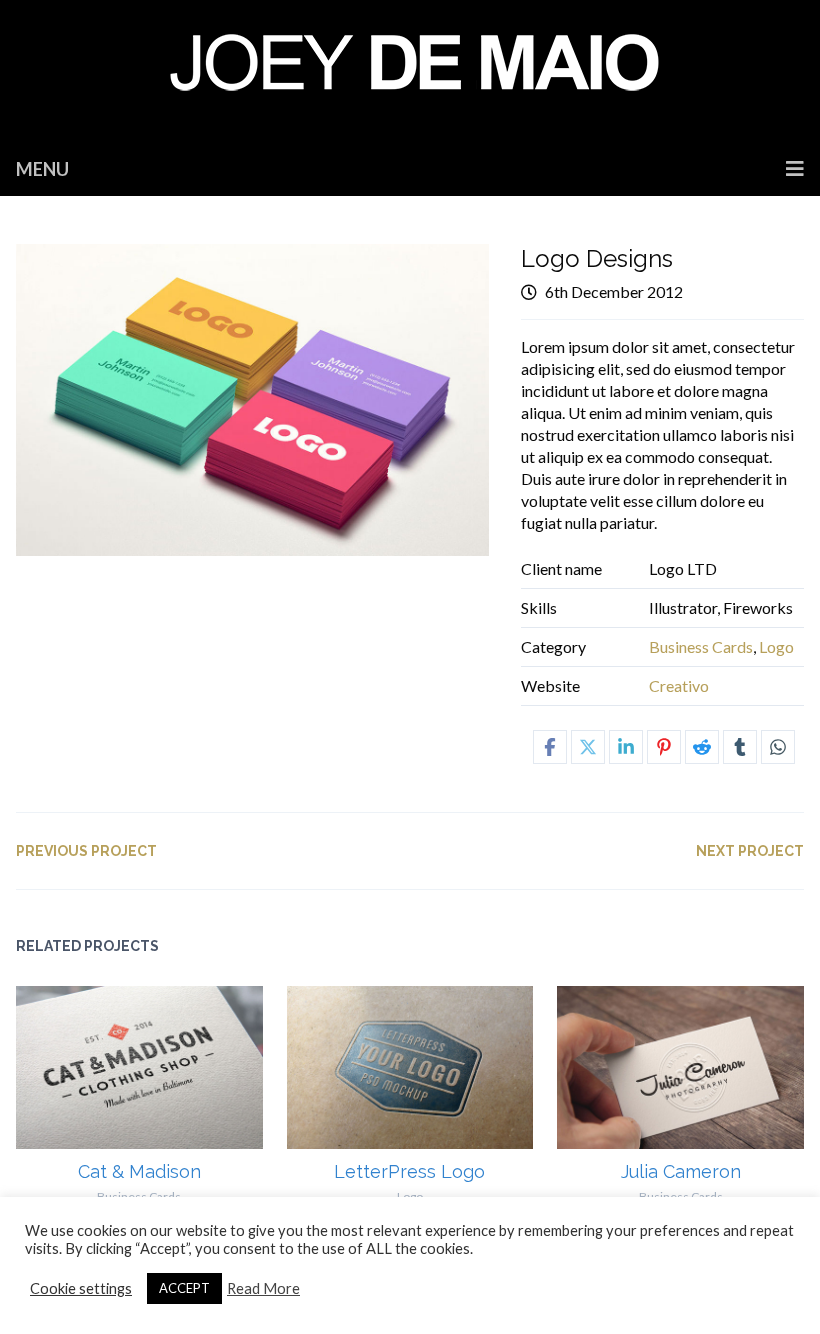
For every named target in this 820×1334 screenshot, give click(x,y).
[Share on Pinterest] (664, 747)
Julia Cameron (681, 1171)
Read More (263, 1288)
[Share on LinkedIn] (626, 747)
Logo (776, 646)
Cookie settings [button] (81, 1288)
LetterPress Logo (409, 1171)
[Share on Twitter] (588, 747)
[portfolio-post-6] (253, 400)
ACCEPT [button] (184, 1288)
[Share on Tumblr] (740, 747)
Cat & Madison (139, 1171)
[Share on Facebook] (550, 747)
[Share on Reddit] (702, 747)
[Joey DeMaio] (410, 71)
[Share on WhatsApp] (778, 747)
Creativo (679, 685)
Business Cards (701, 646)
